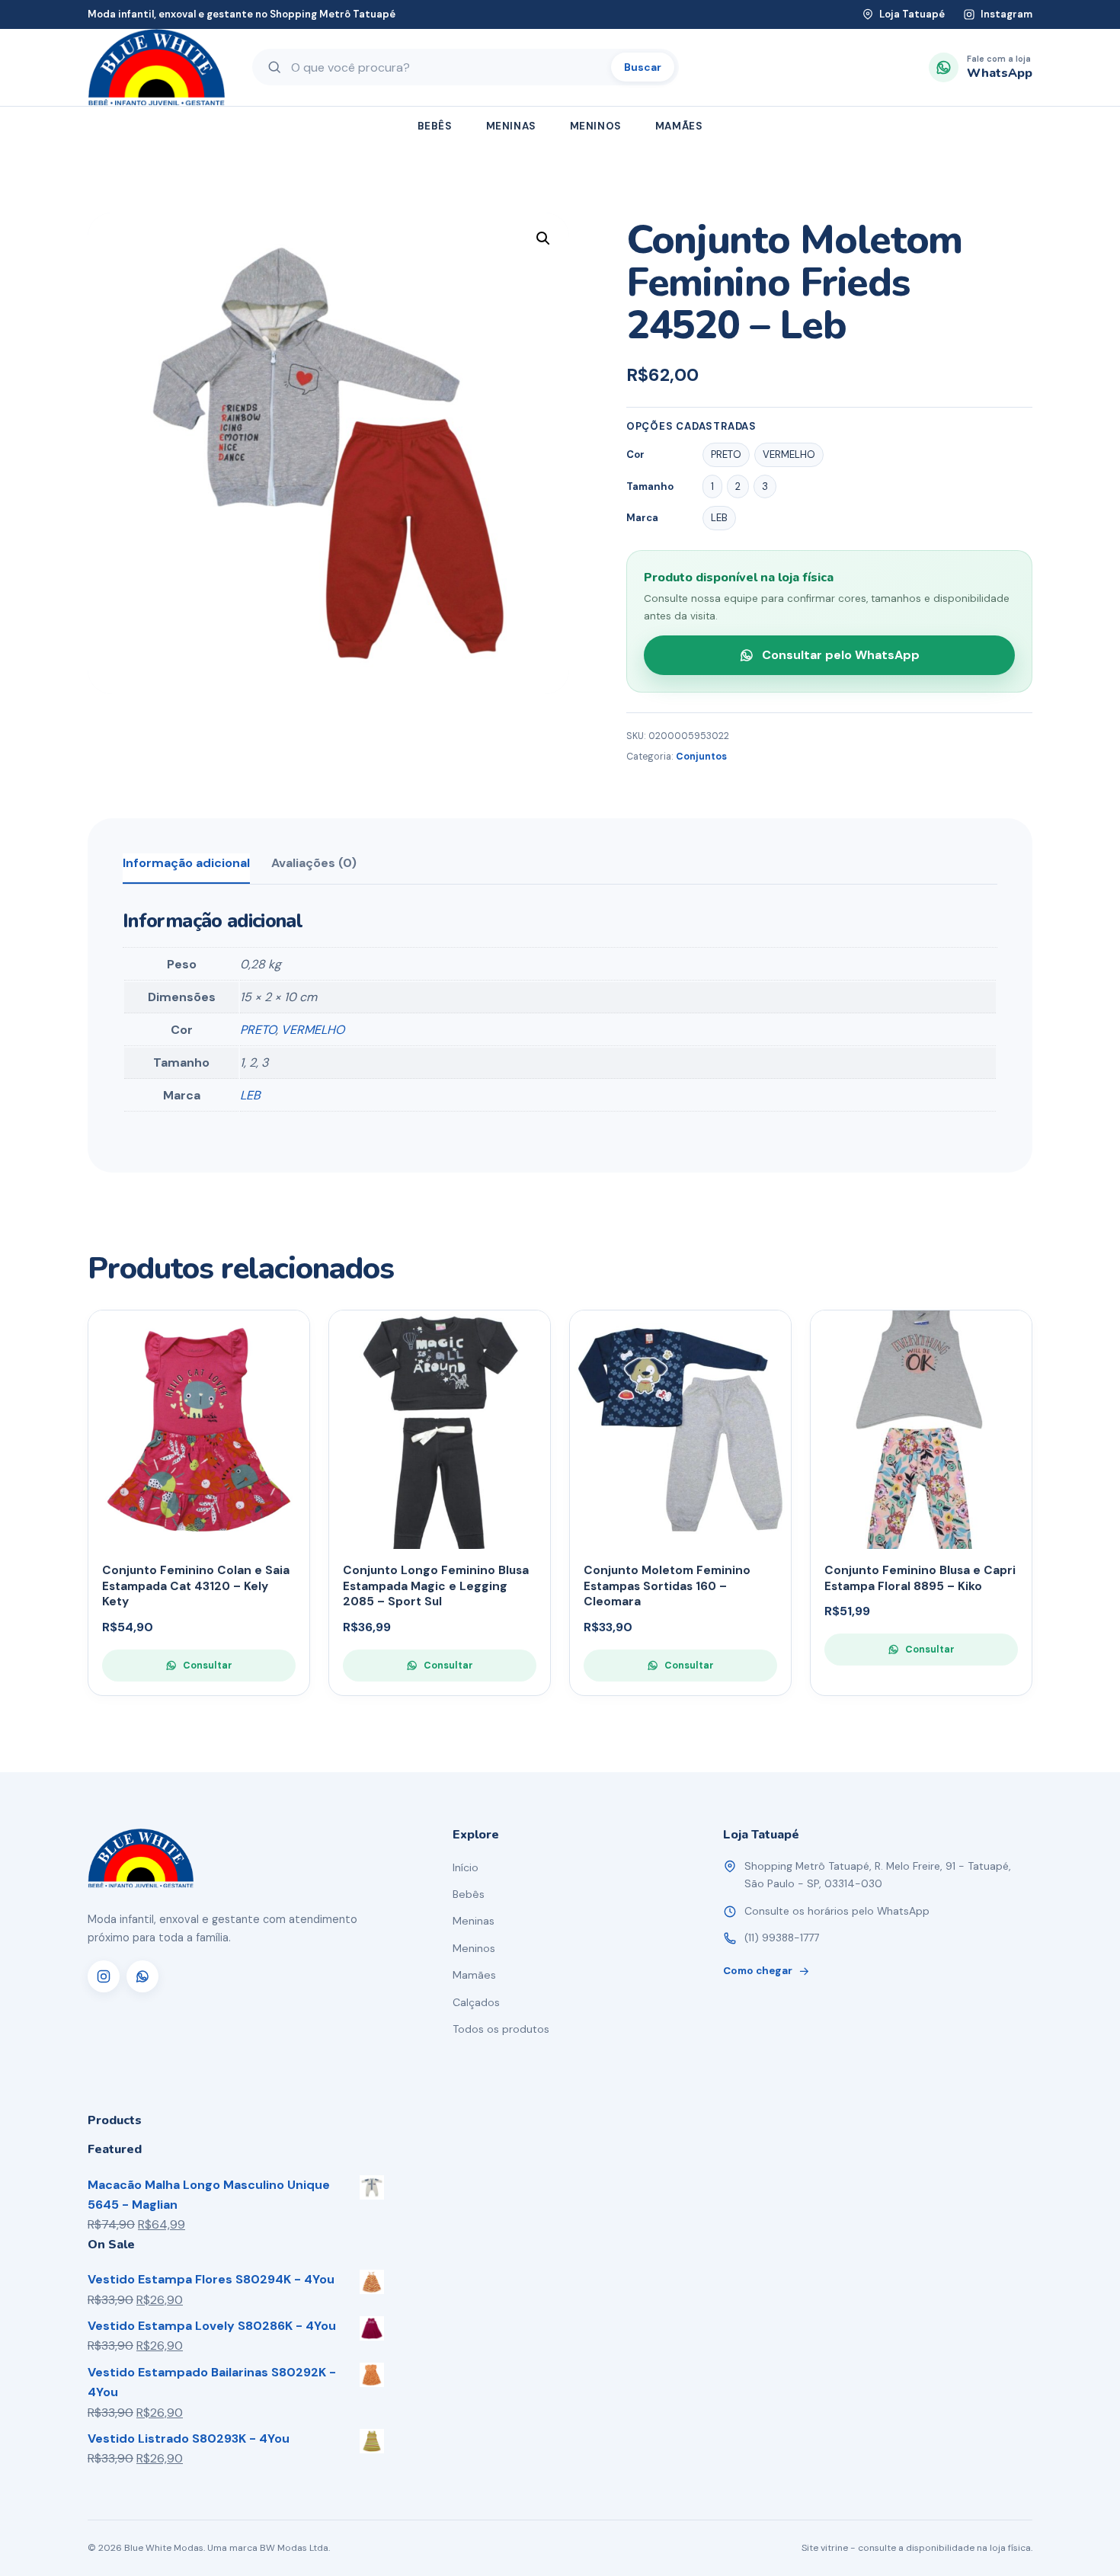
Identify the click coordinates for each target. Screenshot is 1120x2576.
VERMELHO (313, 1030)
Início (466, 1867)
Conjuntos (701, 757)
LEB (250, 1095)
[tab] (186, 869)
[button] (543, 238)
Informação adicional (186, 863)
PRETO (258, 1030)
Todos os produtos (501, 2029)
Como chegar (758, 1971)
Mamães (679, 126)
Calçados (476, 2002)
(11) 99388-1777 (782, 1938)
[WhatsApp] (142, 1976)
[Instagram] (104, 1976)
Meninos (596, 126)
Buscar (643, 67)
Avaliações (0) (314, 863)
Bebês (435, 126)
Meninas (511, 126)
